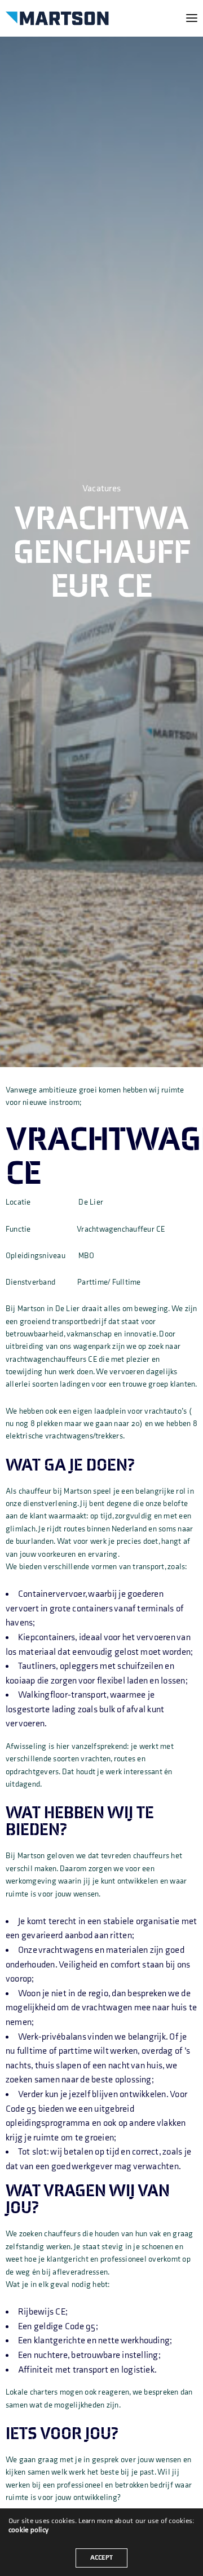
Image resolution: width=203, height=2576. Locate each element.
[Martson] (57, 18)
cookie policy (28, 2530)
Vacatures (101, 489)
